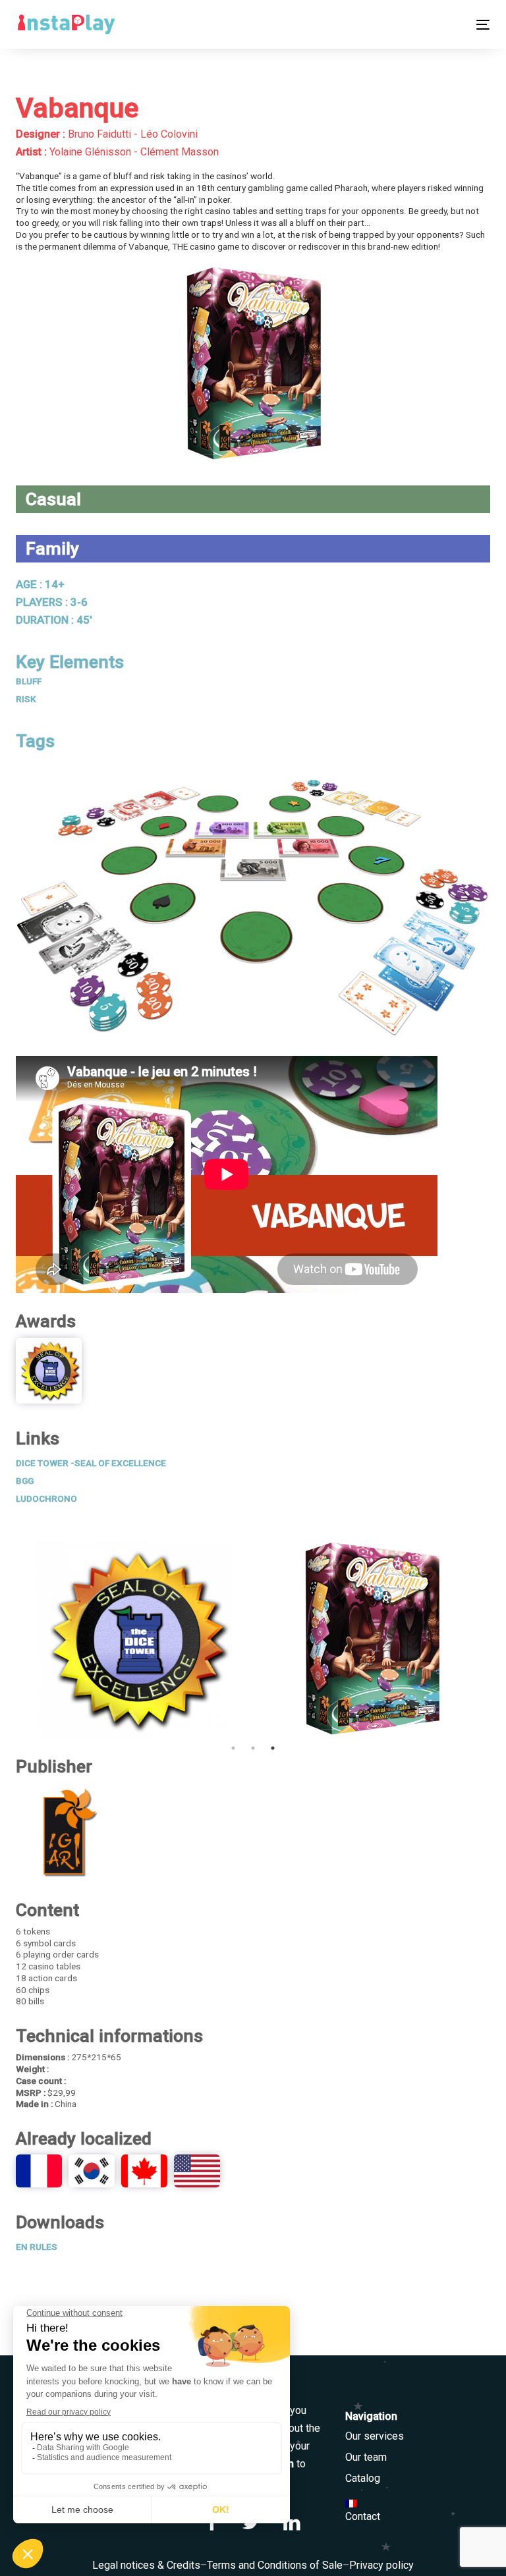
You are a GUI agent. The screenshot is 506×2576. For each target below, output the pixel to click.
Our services (375, 2436)
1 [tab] (233, 1748)
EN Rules (37, 2247)
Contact (363, 2516)
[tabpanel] (134, 1639)
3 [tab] (273, 1748)
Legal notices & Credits (146, 2565)
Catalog (363, 2478)
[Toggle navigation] (411, 25)
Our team (366, 2457)
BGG (25, 1481)
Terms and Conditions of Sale (275, 2565)
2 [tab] (253, 1748)
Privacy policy (381, 2565)
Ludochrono (46, 1498)
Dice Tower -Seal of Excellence (91, 1463)
